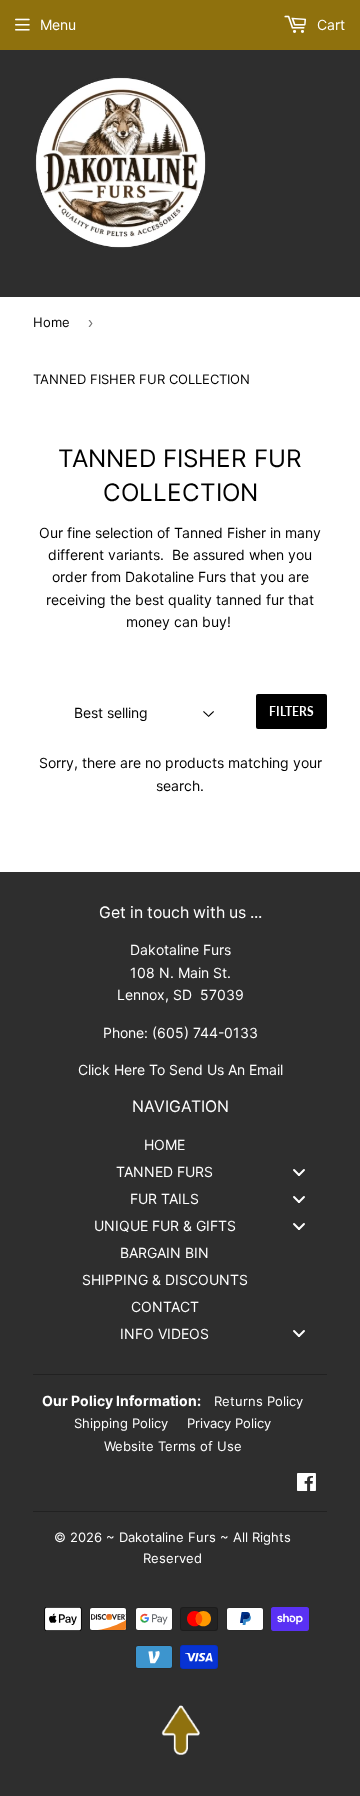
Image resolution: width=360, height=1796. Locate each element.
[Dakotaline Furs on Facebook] (306, 1484)
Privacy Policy (229, 1423)
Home (51, 322)
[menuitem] (180, 1144)
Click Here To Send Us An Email (180, 1069)
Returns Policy (258, 1401)
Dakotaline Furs (167, 1537)
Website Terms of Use (173, 1446)
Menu (58, 24)
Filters (291, 711)
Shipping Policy (121, 1423)
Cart (329, 24)
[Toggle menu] (299, 1172)
